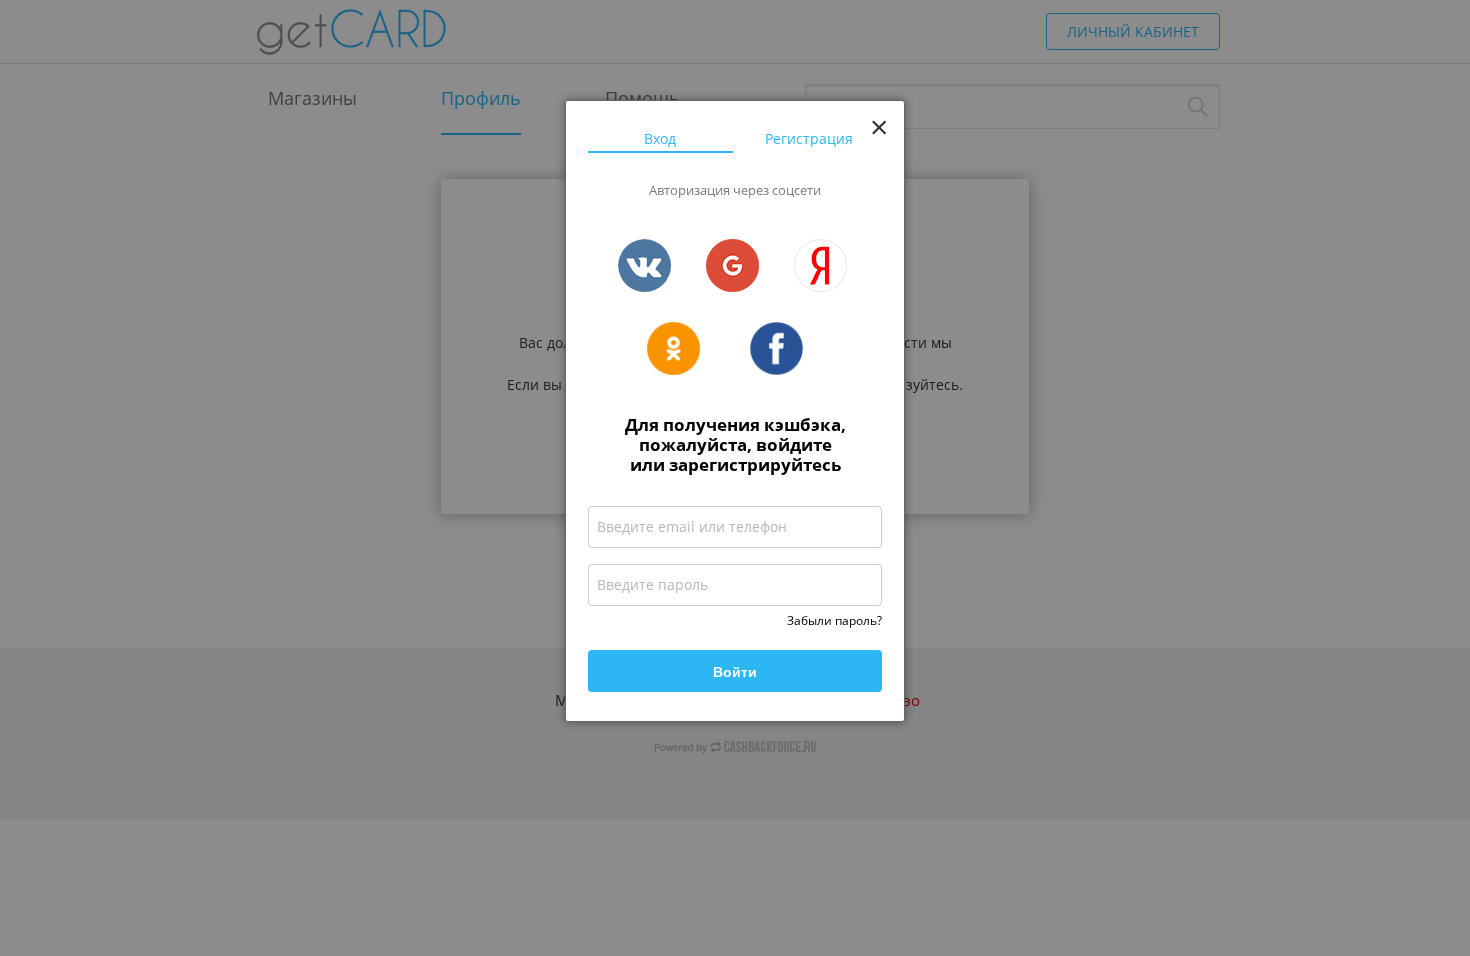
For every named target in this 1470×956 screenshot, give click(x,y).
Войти (735, 671)
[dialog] (735, 411)
